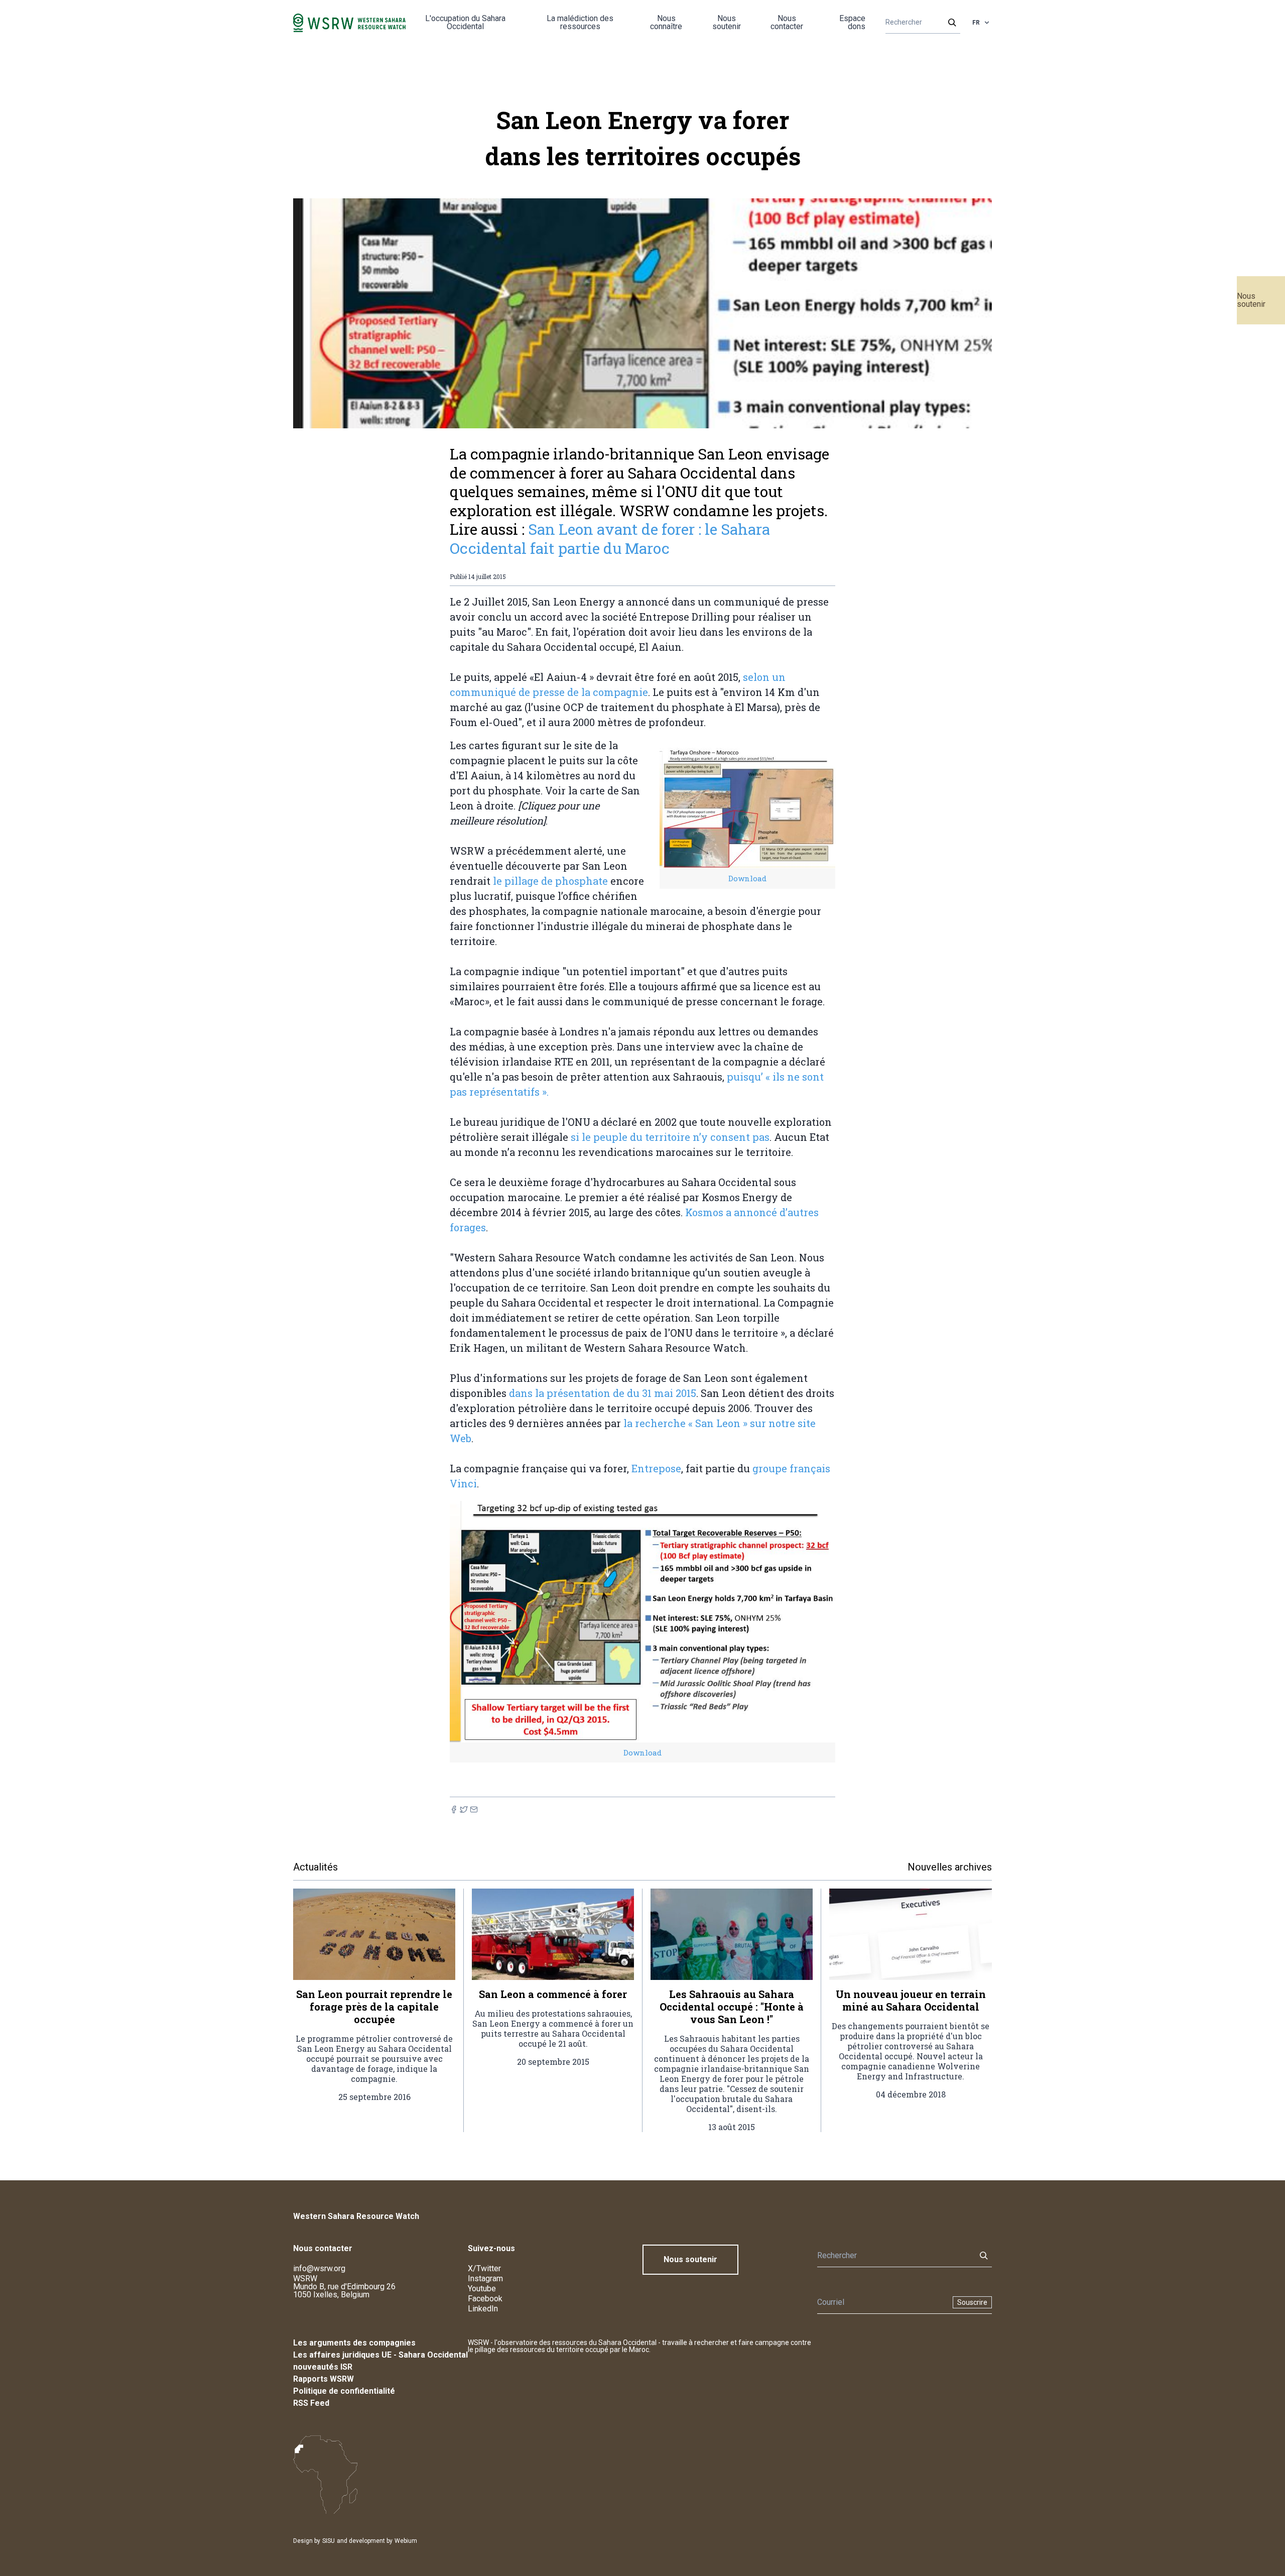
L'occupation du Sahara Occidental (465, 22)
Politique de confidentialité (344, 2391)
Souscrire (972, 2302)
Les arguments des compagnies (354, 2343)
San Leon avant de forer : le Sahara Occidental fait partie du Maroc (610, 539)
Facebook (485, 2299)
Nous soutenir (1251, 300)
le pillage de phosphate (549, 881)
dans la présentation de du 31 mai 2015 (603, 1393)
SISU (329, 2541)
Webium (406, 2541)
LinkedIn (483, 2309)
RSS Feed (311, 2403)
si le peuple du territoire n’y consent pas (669, 1137)
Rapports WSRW (324, 2379)
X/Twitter (484, 2268)
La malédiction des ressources (580, 22)
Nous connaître (666, 22)
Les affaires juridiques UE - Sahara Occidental (380, 2355)
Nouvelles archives (950, 1867)
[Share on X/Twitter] (464, 1809)
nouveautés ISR (323, 2367)
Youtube (482, 2289)
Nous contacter (787, 22)
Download (747, 878)
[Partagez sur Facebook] (454, 1809)
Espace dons (852, 22)
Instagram (485, 2278)
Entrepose (656, 1468)
